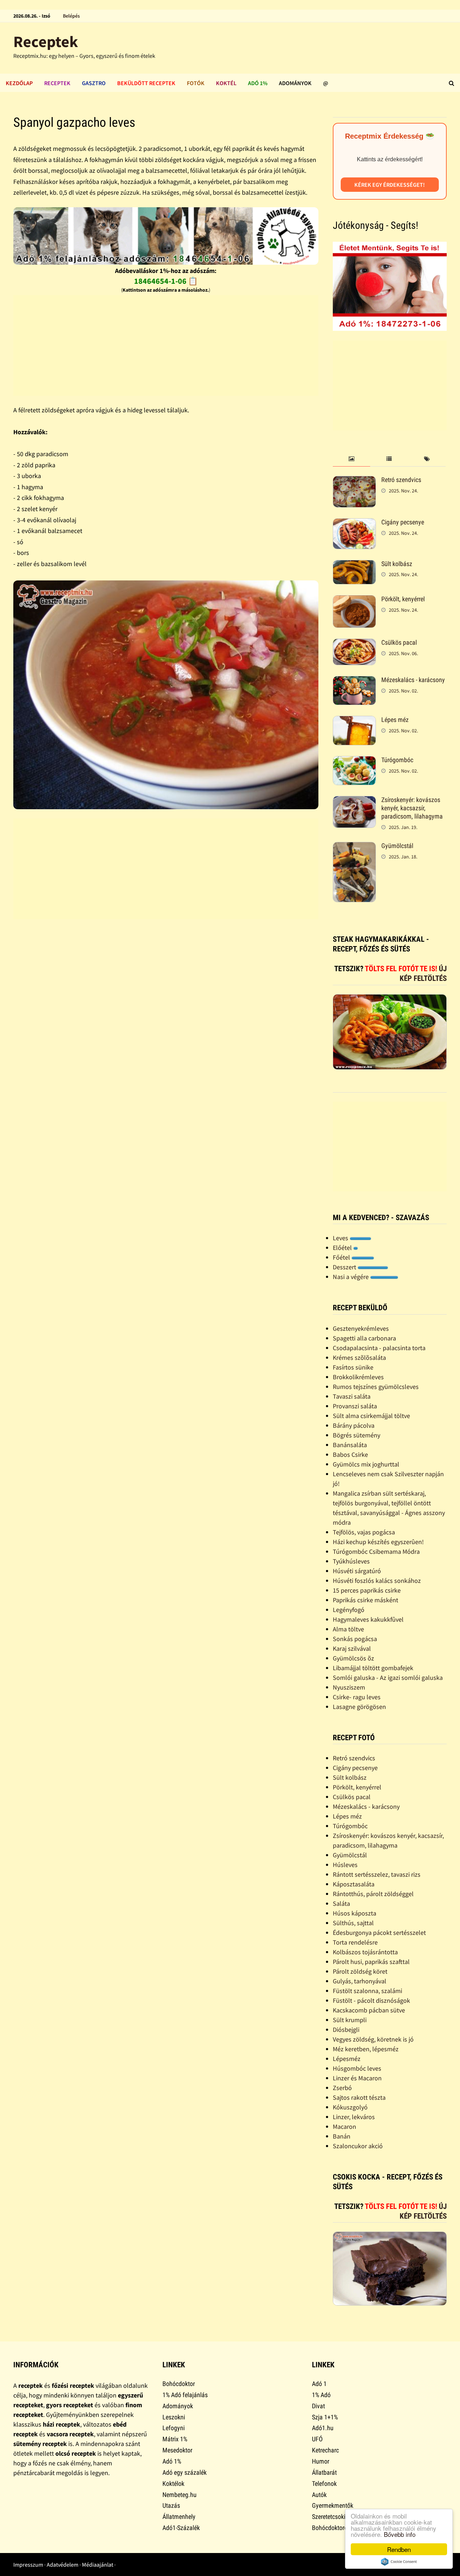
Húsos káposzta (355, 1913)
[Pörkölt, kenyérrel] (354, 600)
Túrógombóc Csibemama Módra (376, 1551)
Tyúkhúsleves (351, 1561)
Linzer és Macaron (357, 2078)
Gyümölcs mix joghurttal (366, 1464)
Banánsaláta (350, 1445)
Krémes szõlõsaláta (359, 1358)
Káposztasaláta (354, 1884)
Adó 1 (319, 2384)
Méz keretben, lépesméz (366, 2049)
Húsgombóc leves (357, 2068)
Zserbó (342, 2088)
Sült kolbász (397, 564)
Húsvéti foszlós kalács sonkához (377, 1581)
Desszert (345, 1267)
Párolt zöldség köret (360, 1971)
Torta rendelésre (355, 1942)
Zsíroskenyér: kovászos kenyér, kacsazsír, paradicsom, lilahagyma (412, 808)
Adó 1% (258, 83)
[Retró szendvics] (354, 481)
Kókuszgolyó (350, 2107)
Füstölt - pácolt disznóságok (371, 2000)
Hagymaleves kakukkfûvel (368, 1619)
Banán (342, 2136)
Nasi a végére (351, 1277)
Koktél (226, 83)
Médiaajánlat (98, 2565)
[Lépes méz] (354, 721)
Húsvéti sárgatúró (357, 1571)
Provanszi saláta (355, 1406)
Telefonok (324, 2484)
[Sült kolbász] (354, 565)
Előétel (343, 1248)
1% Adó (321, 2395)
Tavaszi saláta (352, 1396)
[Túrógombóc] (354, 761)
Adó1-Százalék (181, 2528)
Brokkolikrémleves (358, 1377)
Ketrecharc (325, 2450)
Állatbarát (324, 2472)
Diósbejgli (346, 2030)
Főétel (342, 1257)
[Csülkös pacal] (354, 643)
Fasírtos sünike (353, 1367)
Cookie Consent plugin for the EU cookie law (399, 2562)
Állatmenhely (179, 2517)
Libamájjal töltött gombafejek (373, 1668)
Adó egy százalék (185, 2472)
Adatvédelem (63, 2565)
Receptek (46, 41)
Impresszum (28, 2565)
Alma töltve (348, 1629)
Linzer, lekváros (354, 2117)
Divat (318, 2406)
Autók (319, 2495)
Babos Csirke (350, 1454)
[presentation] (352, 459)
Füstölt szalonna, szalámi (367, 1991)
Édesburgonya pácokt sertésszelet (379, 1933)
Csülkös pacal (399, 642)
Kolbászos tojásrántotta (365, 1952)
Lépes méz (395, 720)
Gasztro (94, 83)
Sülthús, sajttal (353, 1923)
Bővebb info (400, 2534)
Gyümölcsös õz (353, 1658)
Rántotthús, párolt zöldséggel (373, 1894)
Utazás (171, 2505)
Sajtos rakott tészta (359, 2097)
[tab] (352, 459)
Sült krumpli (350, 2020)
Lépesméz (347, 2059)
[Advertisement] (166, 346)
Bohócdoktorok (331, 2528)
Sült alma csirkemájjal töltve (371, 1416)
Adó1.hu (323, 2428)
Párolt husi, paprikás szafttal (371, 1962)
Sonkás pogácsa (355, 1639)
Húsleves (345, 1865)
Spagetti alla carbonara (364, 1338)
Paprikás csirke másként (365, 1600)
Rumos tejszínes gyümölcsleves (376, 1387)
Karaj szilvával (352, 1648)
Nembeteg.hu (180, 2495)
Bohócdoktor (179, 2384)
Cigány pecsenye (403, 522)
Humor (321, 2461)
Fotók (196, 83)
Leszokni (174, 2417)
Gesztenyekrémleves (361, 1328)
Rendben (399, 2549)
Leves (341, 1238)
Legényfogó (349, 1610)
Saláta (341, 1903)
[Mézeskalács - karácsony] (354, 681)
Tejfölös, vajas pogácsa (364, 1532)
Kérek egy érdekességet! (390, 185)
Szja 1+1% (325, 2417)
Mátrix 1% (175, 2439)
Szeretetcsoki (329, 2517)
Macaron (344, 2126)
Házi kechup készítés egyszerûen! (378, 1542)
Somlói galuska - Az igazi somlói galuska (388, 1678)
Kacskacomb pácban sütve (369, 2010)
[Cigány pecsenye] (354, 523)
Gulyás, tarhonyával (360, 1981)
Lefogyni (174, 2428)
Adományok (295, 83)
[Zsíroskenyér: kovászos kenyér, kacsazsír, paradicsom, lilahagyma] (354, 801)
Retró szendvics (401, 480)
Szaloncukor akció (358, 2146)
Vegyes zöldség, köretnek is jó (373, 2039)
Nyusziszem (349, 1687)
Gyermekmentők (333, 2505)
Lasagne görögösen (359, 1707)
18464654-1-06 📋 (166, 281)
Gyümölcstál (397, 846)
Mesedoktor (177, 2450)
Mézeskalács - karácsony (413, 680)
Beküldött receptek (146, 83)
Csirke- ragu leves (357, 1697)
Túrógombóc (397, 760)
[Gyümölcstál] (354, 847)
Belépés (71, 16)
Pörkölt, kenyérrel (403, 599)
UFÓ (317, 2439)
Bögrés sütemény (356, 1435)
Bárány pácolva (354, 1425)
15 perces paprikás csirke (367, 1590)
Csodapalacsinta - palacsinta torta (379, 1348)
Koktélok (173, 2484)
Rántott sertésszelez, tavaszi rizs (377, 1874)
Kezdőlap (19, 83)
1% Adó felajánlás (185, 2395)
